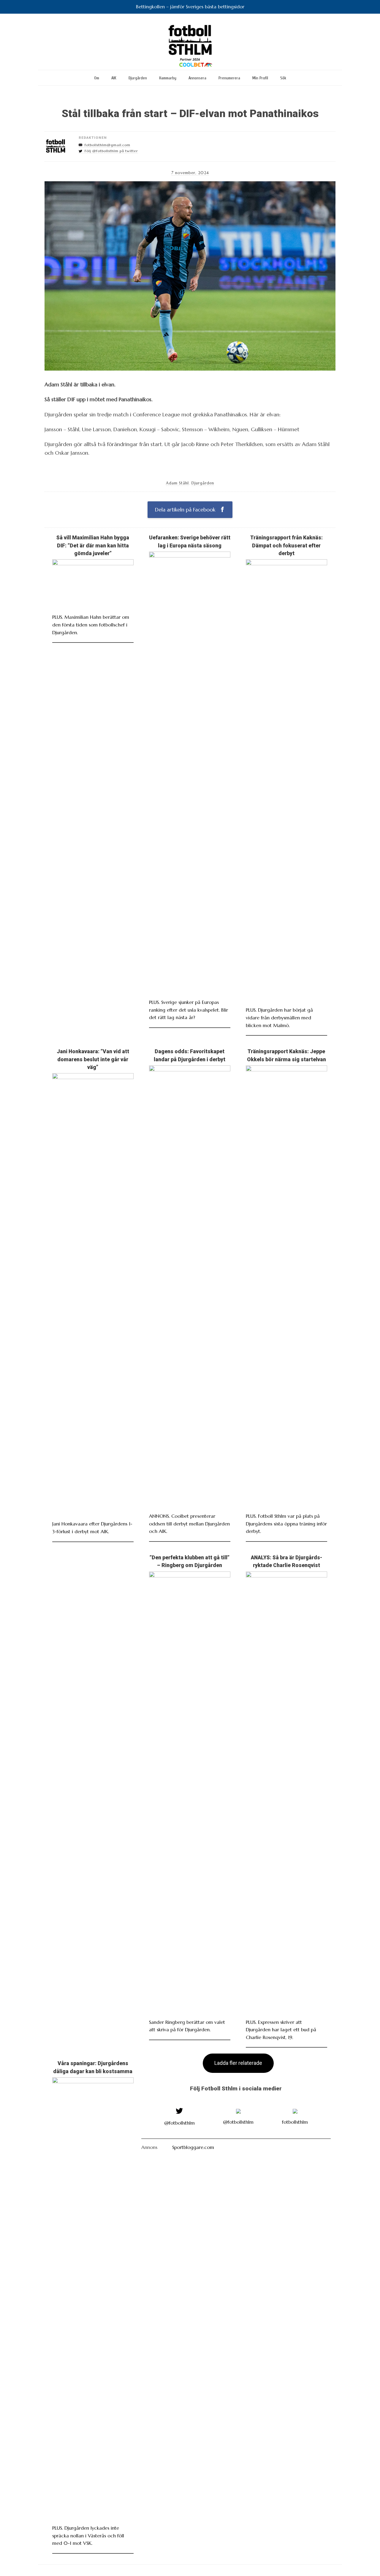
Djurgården (138, 78)
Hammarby (168, 78)
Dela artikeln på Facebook (186, 510)
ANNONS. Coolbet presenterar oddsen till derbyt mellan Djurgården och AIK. (189, 1524)
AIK (114, 78)
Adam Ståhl (177, 483)
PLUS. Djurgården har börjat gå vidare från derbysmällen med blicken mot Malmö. (279, 1017)
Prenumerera (229, 78)
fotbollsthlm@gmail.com (107, 145)
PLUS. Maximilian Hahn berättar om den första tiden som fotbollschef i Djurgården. (91, 625)
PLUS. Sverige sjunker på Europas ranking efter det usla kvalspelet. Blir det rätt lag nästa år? (189, 1010)
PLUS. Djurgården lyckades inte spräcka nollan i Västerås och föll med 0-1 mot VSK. (88, 2535)
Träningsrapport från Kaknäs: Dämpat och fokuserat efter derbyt (286, 545)
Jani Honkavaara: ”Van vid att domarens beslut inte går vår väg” (93, 1059)
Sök (283, 78)
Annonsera (197, 78)
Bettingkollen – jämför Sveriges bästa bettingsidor (190, 7)
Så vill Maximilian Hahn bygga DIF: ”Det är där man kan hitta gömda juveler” (93, 545)
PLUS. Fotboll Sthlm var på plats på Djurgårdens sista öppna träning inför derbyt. (286, 1524)
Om (97, 78)
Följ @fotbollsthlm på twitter (111, 151)
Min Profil (260, 78)
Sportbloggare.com (193, 2147)
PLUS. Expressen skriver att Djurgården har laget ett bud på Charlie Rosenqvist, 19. (281, 2030)
